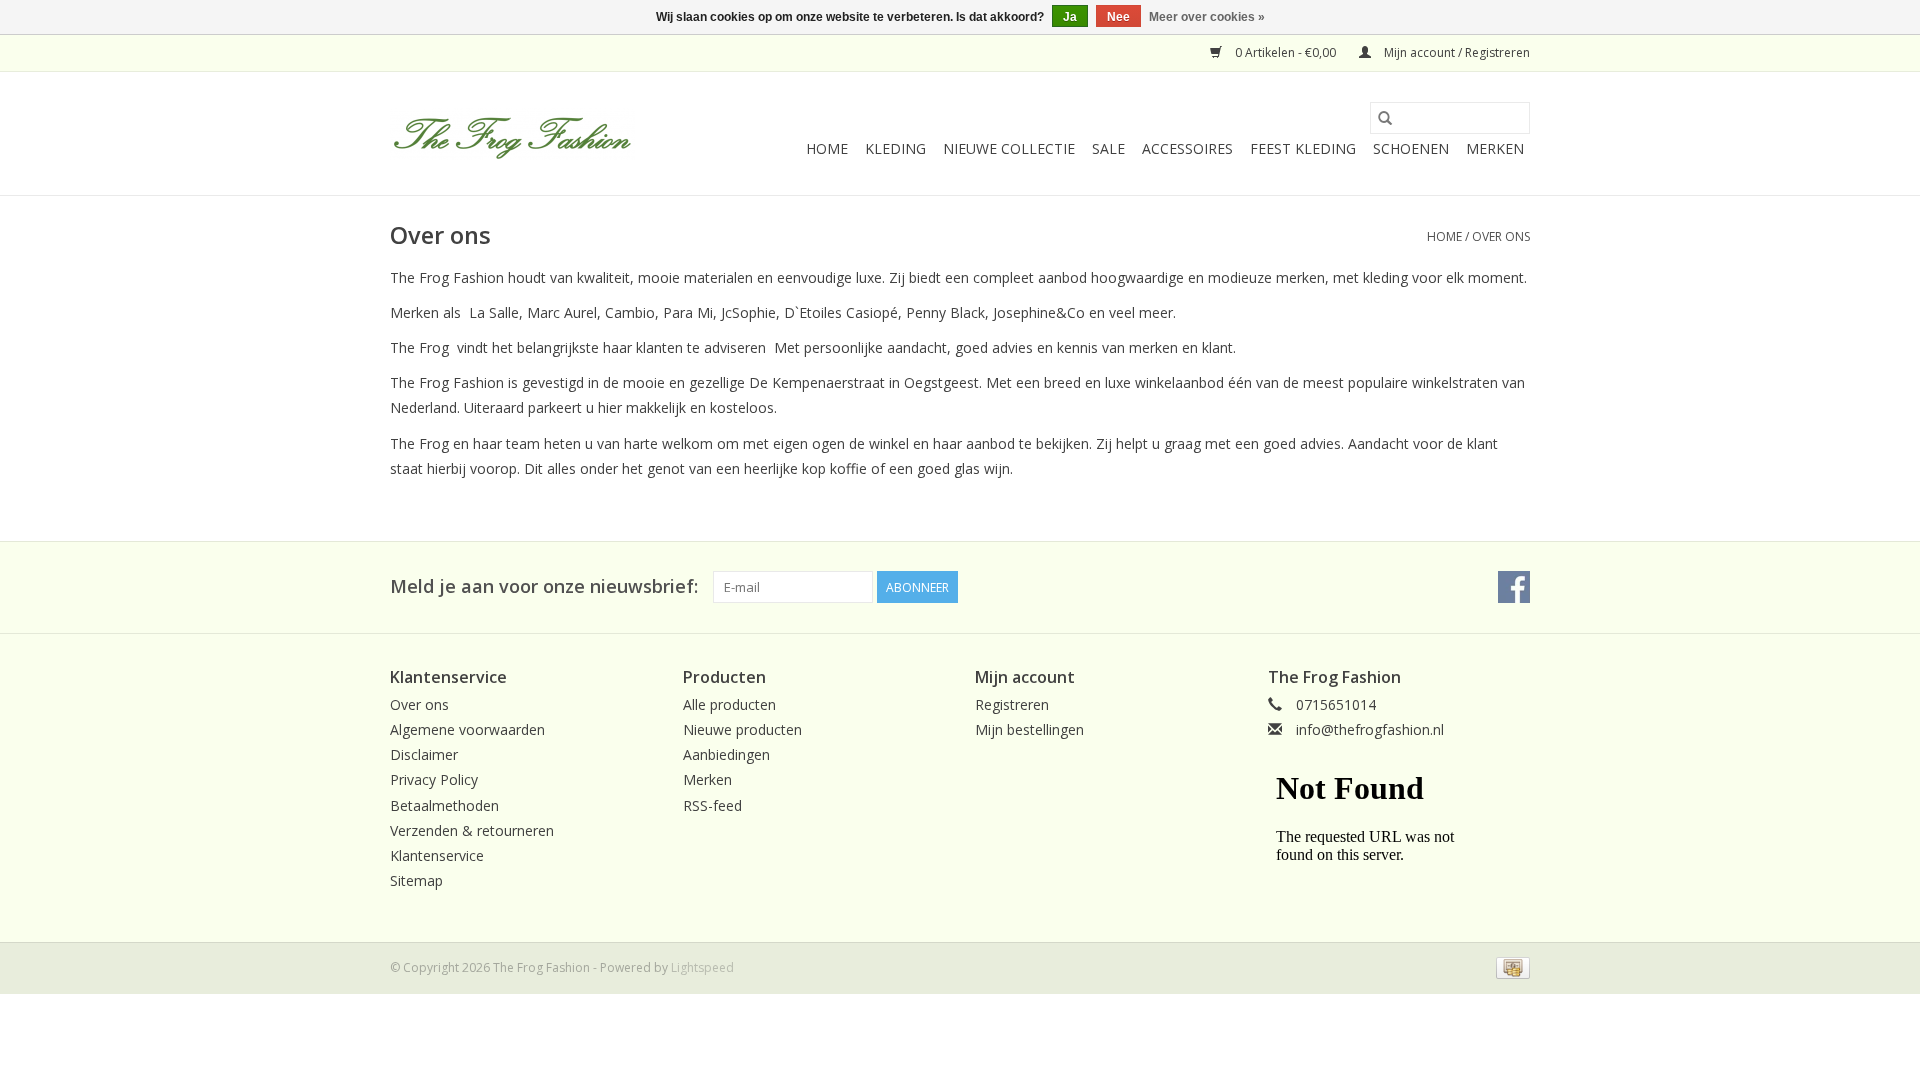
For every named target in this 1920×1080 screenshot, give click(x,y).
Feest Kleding (1303, 148)
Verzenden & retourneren (472, 830)
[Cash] (1509, 966)
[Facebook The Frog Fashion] (1514, 587)
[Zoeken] (1385, 118)
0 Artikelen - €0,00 (1285, 52)
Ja (1070, 17)
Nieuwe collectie (1009, 148)
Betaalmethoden (444, 805)
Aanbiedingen (726, 754)
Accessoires (1187, 148)
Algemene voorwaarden (467, 729)
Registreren (1012, 704)
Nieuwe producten (742, 729)
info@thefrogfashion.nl (1370, 729)
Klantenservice (437, 855)
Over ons (1501, 236)
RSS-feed (712, 805)
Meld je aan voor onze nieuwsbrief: (544, 586)
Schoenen (1411, 148)
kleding (895, 148)
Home (827, 148)
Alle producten (729, 704)
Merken (1495, 148)
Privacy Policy (434, 779)
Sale (1108, 148)
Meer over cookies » (1207, 17)
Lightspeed (702, 967)
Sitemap (416, 880)
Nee (1118, 17)
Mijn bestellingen (1029, 729)
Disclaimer (424, 754)
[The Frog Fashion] (512, 134)
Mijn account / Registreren (1455, 52)
